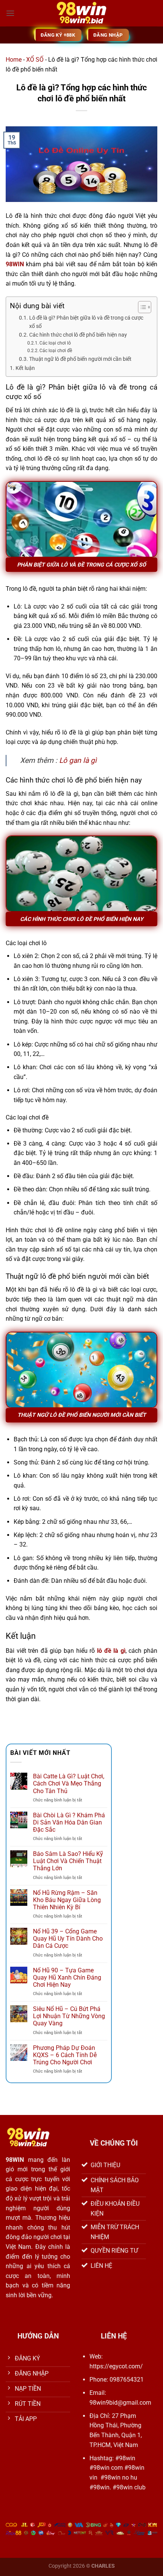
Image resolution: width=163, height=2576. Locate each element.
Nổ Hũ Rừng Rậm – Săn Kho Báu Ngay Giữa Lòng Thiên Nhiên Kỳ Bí (67, 1900)
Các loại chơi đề (56, 351)
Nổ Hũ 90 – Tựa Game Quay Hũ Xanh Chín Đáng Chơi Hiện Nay (67, 1977)
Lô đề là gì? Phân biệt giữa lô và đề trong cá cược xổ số (86, 322)
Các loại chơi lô (55, 343)
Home (14, 60)
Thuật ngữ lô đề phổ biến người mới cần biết (80, 359)
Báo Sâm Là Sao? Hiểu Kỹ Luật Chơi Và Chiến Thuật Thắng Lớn (68, 1861)
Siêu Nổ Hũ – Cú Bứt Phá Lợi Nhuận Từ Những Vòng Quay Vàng (69, 2016)
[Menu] (10, 13)
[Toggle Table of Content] (141, 307)
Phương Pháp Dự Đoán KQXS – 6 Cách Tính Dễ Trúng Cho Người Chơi (65, 2055)
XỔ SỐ (35, 60)
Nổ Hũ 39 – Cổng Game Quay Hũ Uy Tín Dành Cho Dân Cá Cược (68, 1939)
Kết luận (25, 368)
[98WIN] (81, 13)
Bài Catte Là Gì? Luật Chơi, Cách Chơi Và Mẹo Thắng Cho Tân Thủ (69, 1783)
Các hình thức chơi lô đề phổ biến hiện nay (78, 335)
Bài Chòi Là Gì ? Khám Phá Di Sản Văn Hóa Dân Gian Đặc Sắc (69, 1822)
